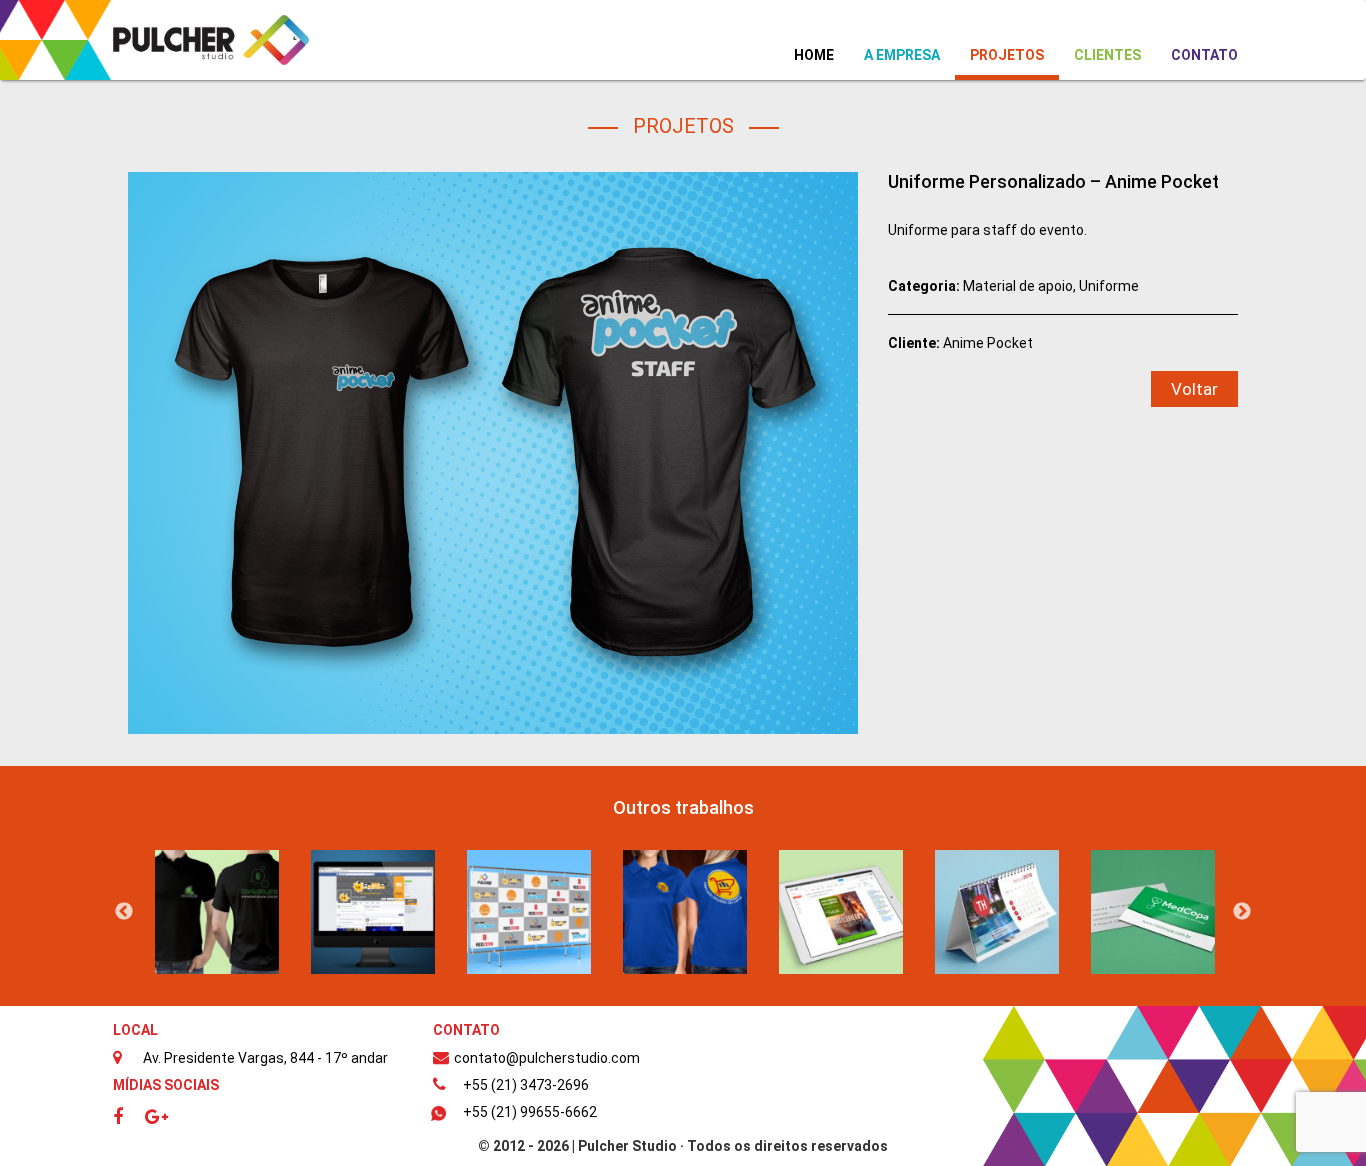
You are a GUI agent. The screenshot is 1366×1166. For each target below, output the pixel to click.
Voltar (1194, 389)
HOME (821, 54)
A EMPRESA (902, 55)
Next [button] (1242, 912)
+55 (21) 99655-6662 (530, 1112)
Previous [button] (124, 912)
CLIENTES (1107, 55)
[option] (217, 912)
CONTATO (1204, 55)
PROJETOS (1007, 55)
